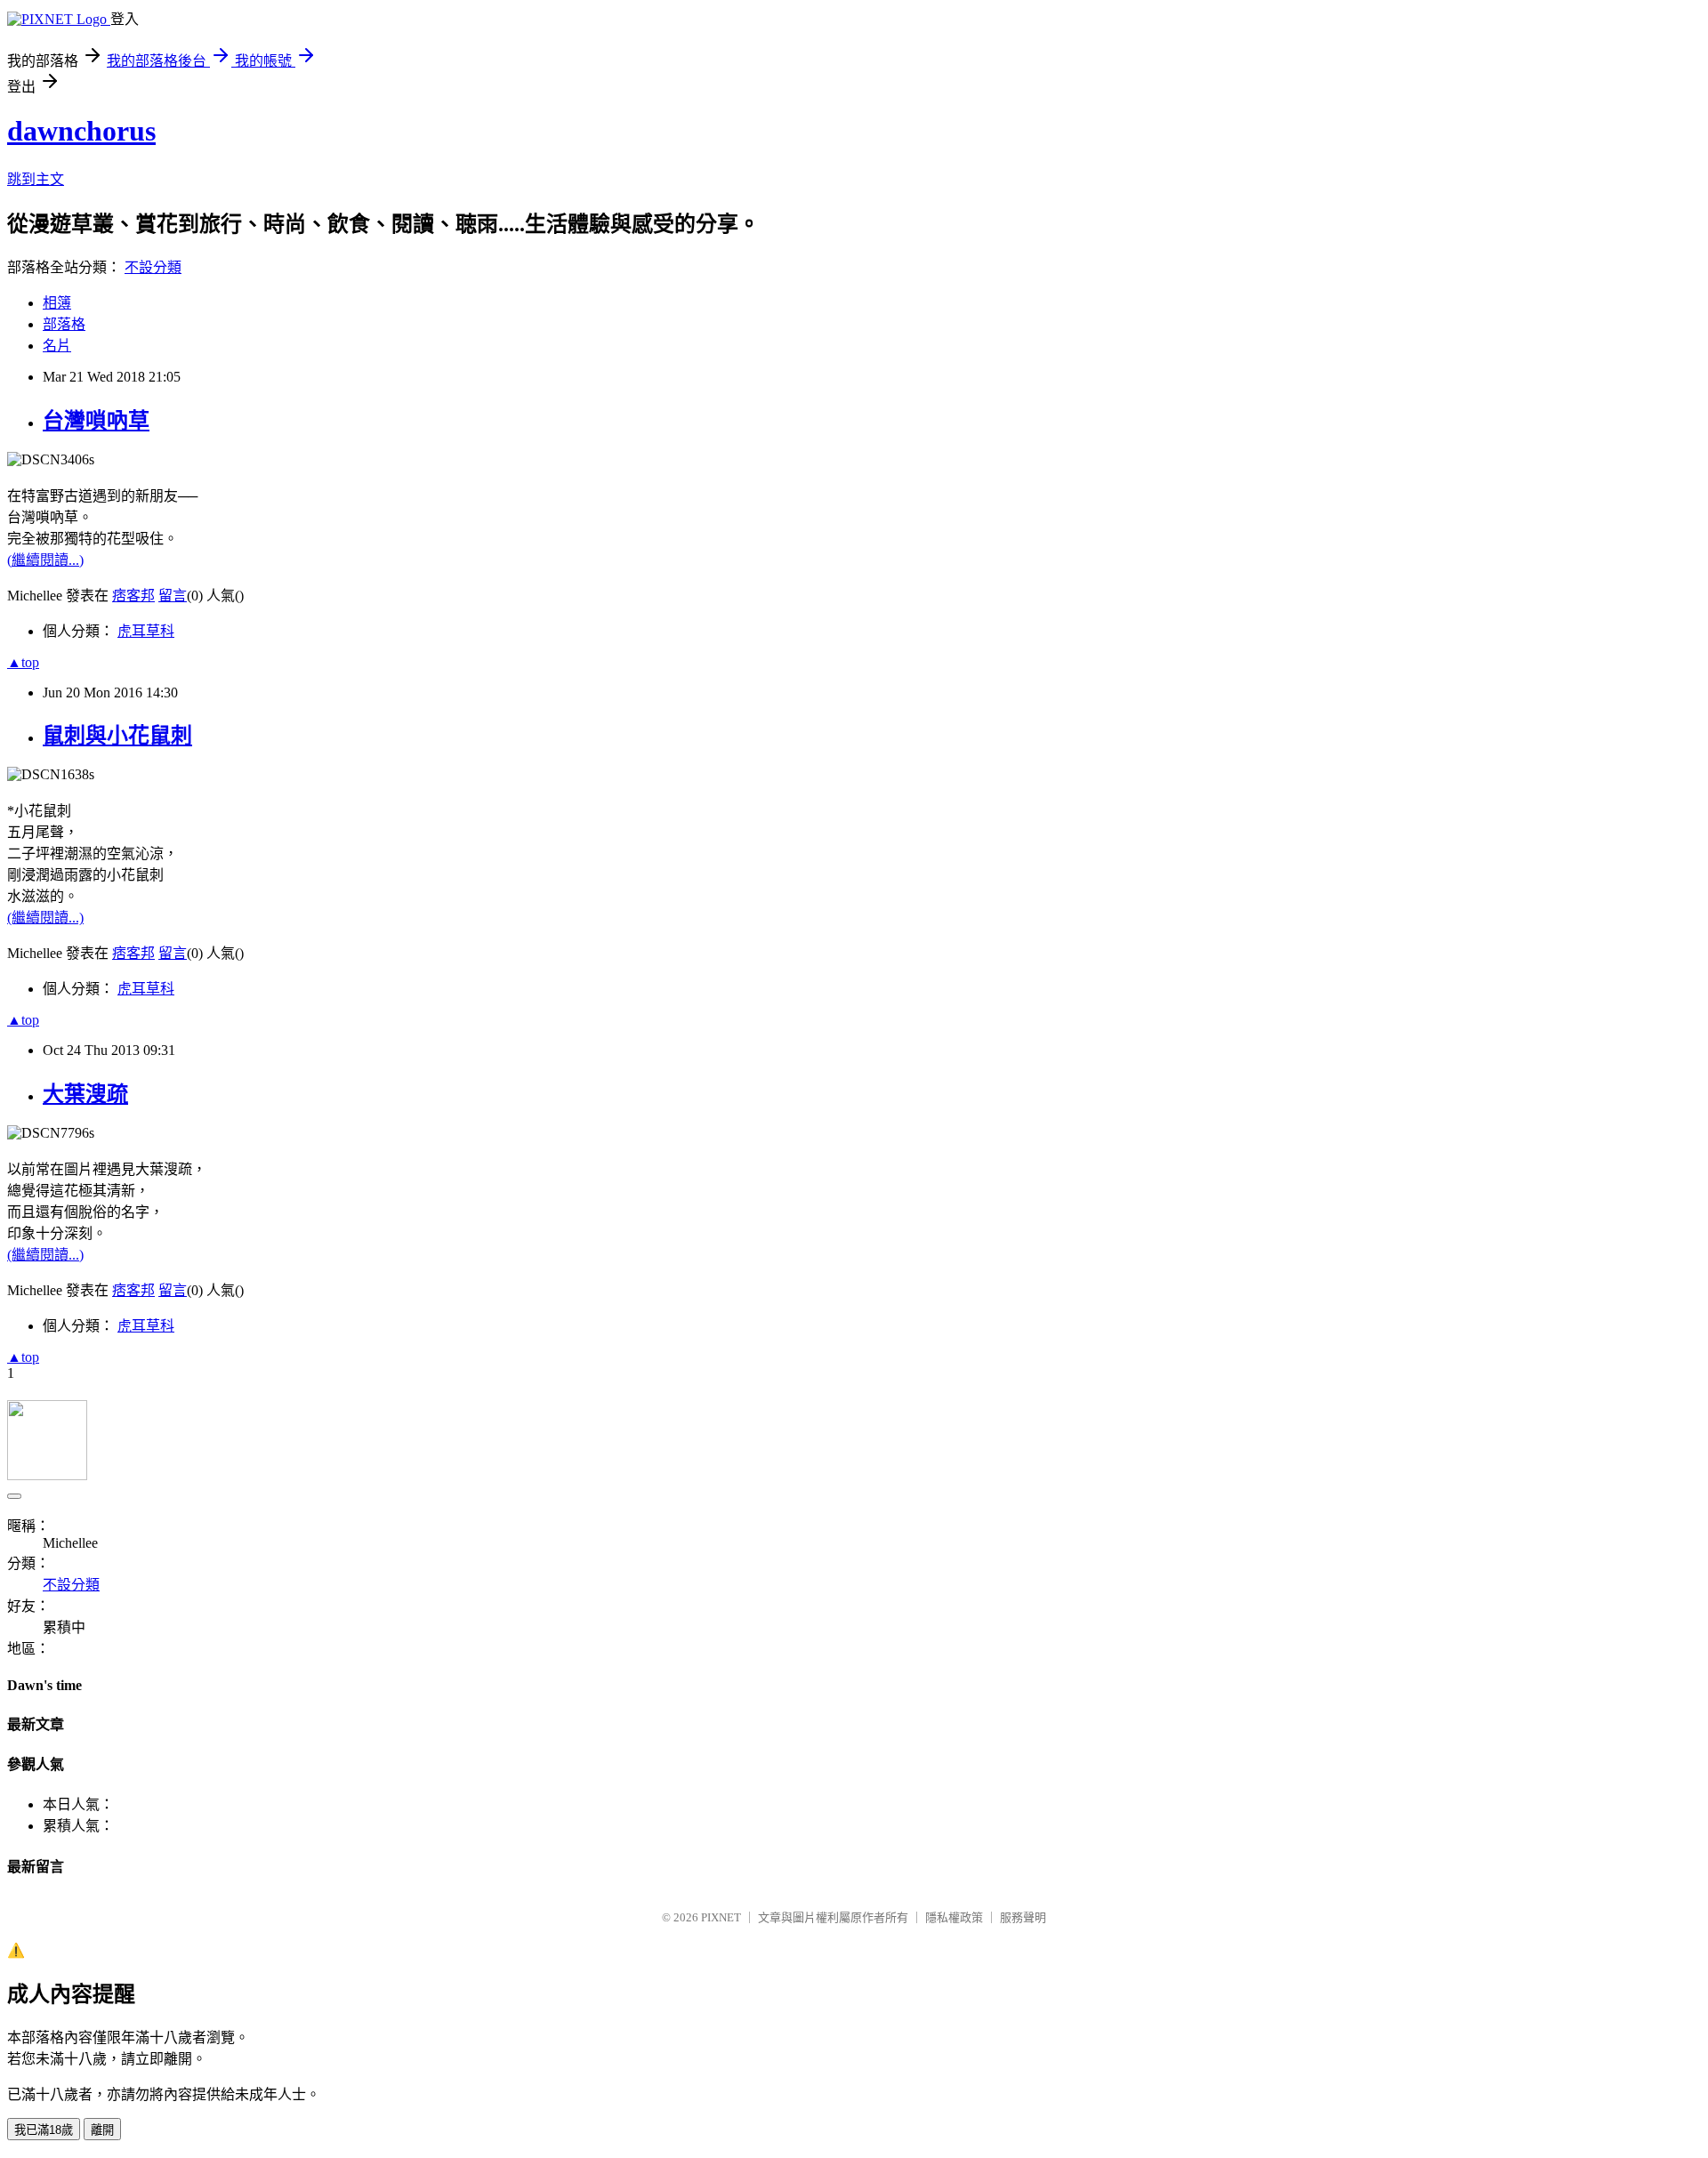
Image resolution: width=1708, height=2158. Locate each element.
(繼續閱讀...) (45, 560)
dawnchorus (81, 131)
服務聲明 (1023, 1917)
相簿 (57, 303)
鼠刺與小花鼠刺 (117, 736)
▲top (23, 662)
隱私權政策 (954, 1917)
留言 (173, 596)
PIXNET (721, 1917)
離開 (102, 2130)
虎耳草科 (146, 631)
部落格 (64, 324)
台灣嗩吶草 (96, 421)
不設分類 (153, 267)
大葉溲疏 (85, 1094)
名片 (57, 346)
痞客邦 (133, 596)
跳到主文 (36, 179)
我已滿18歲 (44, 2130)
